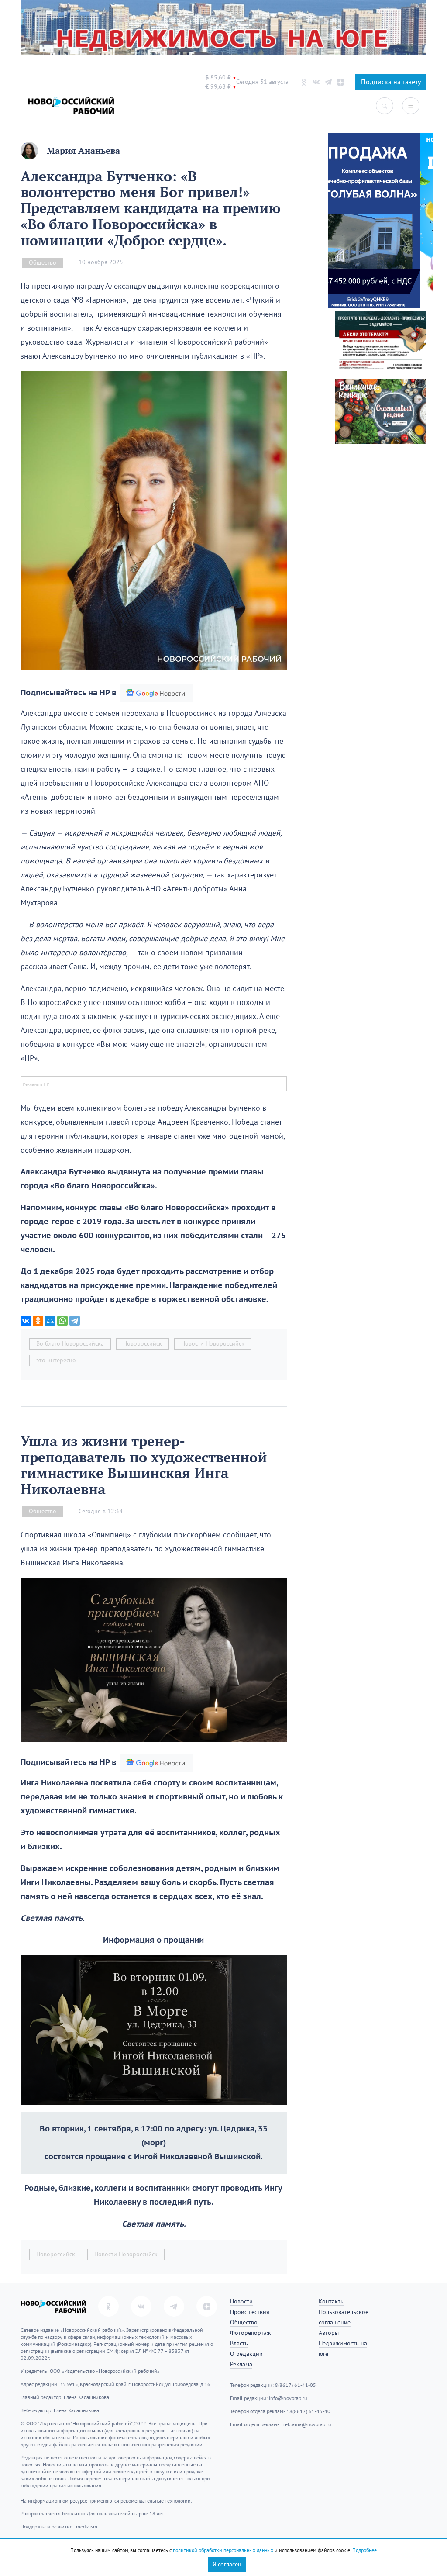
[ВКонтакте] (26, 1321)
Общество (43, 263)
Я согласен (227, 2564)
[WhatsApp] (62, 1321)
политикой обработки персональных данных (223, 2550)
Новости (241, 2301)
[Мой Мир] (50, 1321)
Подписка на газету (391, 82)
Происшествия (250, 2312)
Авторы (329, 2333)
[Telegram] (75, 1321)
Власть (239, 2343)
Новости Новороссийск (213, 1344)
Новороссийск (143, 1344)
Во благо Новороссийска (70, 1344)
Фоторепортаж (250, 2333)
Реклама (241, 2364)
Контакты (332, 2301)
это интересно (56, 1360)
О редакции (246, 2354)
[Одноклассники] (38, 1321)
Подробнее (364, 2550)
